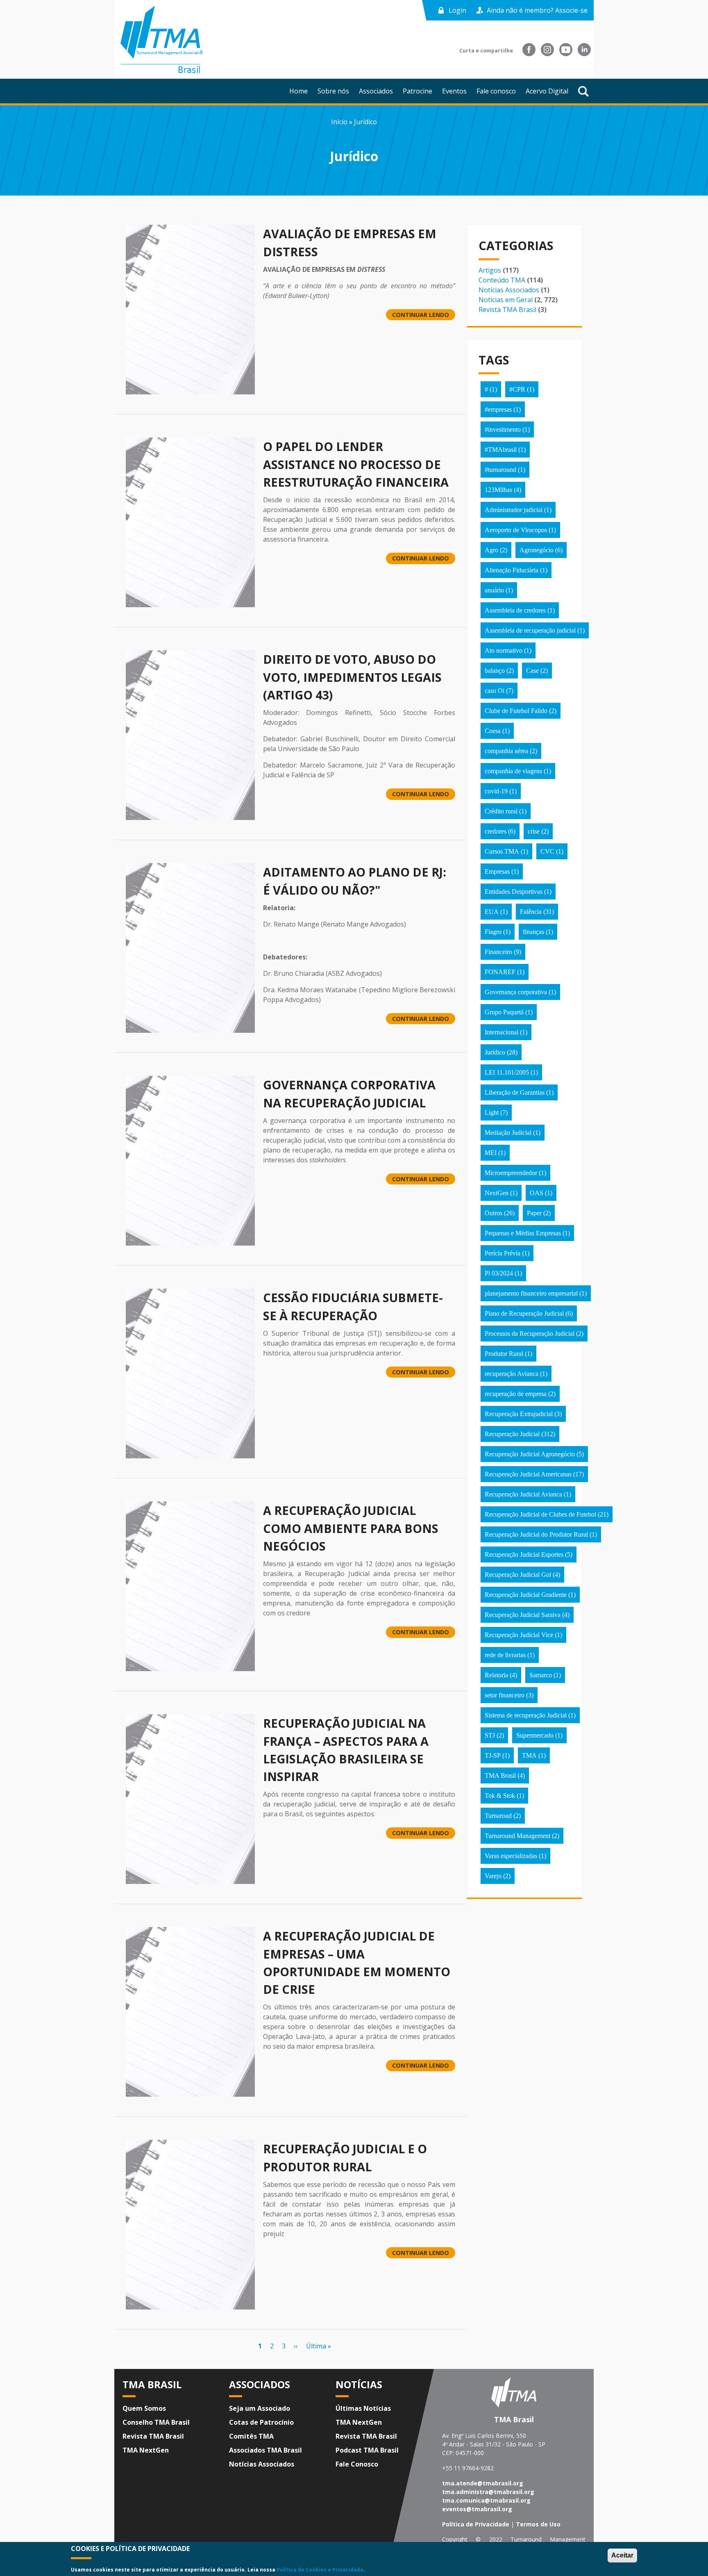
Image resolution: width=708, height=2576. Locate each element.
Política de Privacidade (476, 2524)
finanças (533, 932)
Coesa (493, 731)
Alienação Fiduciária (512, 570)
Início (339, 122)
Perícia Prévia (503, 1253)
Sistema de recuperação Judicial (526, 1715)
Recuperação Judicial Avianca (523, 1494)
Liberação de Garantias (515, 1092)
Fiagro (493, 932)
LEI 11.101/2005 (507, 1072)
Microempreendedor (511, 1173)
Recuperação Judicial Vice (519, 1635)
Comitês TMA (251, 2436)
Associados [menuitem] (376, 91)
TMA (529, 1755)
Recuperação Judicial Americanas (528, 1474)
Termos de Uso (538, 2524)
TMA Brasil (500, 1775)
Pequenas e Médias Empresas (523, 1233)
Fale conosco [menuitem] (496, 91)
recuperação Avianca (512, 1374)
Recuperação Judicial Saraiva (523, 1615)
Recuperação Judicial (512, 1434)
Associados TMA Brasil (265, 2450)
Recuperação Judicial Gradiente (526, 1595)
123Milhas (498, 490)
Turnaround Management (517, 1836)
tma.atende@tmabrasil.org (483, 2483)
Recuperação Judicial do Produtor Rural (536, 1534)
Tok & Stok (500, 1796)
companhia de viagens (513, 771)
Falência (531, 912)
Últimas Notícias (363, 2408)
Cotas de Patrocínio (261, 2422)
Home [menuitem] (298, 91)
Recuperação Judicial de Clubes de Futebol (540, 1514)
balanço (495, 671)
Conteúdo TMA (502, 280)
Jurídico (495, 1052)
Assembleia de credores (515, 610)
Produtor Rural (504, 1354)
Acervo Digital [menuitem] (547, 91)
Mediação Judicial (508, 1133)
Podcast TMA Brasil (367, 2450)
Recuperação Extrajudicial (519, 1414)
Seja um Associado (260, 2408)
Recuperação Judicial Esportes (524, 1554)
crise (534, 831)
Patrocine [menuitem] (418, 91)
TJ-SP (493, 1755)
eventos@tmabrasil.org (477, 2509)
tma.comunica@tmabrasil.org (486, 2500)
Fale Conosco (357, 2464)
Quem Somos (144, 2408)
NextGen (497, 1193)
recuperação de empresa (516, 1394)
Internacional (501, 1032)
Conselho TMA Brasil (156, 2422)
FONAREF (500, 972)
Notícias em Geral (506, 300)
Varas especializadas (511, 1856)
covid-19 (496, 791)
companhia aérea (506, 751)
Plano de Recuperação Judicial (524, 1313)
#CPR (517, 389)
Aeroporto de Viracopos (516, 530)
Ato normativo (504, 650)
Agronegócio (537, 550)
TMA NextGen (146, 2450)
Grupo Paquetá (504, 1012)
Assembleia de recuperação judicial (530, 630)
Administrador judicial (514, 510)
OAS (537, 1193)
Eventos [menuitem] (454, 91)
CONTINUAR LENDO (421, 315)
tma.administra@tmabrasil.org (488, 2492)
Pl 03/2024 (499, 1273)
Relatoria (496, 1675)
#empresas (498, 409)
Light (492, 1113)
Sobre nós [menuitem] (333, 91)
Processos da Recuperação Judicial (530, 1334)
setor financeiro (505, 1695)
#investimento (503, 429)
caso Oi (495, 691)
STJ (490, 1735)
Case (532, 671)
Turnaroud (498, 1816)
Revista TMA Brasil (507, 310)
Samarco (541, 1675)
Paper (534, 1213)
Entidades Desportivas (514, 892)
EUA (492, 912)
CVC (547, 851)
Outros (494, 1213)
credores (496, 831)
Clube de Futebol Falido (516, 711)
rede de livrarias (505, 1655)
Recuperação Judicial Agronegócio (530, 1454)
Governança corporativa (516, 992)
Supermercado (535, 1735)
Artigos (490, 270)
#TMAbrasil (501, 450)
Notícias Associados (509, 290)
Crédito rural (501, 811)
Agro (491, 550)
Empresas (497, 871)
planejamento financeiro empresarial (531, 1293)
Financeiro (498, 952)
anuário (494, 590)
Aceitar (622, 2555)
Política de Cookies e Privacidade (320, 2569)
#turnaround (500, 470)
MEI (491, 1153)
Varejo (493, 1876)
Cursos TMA (502, 851)
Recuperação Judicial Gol (518, 1575)
